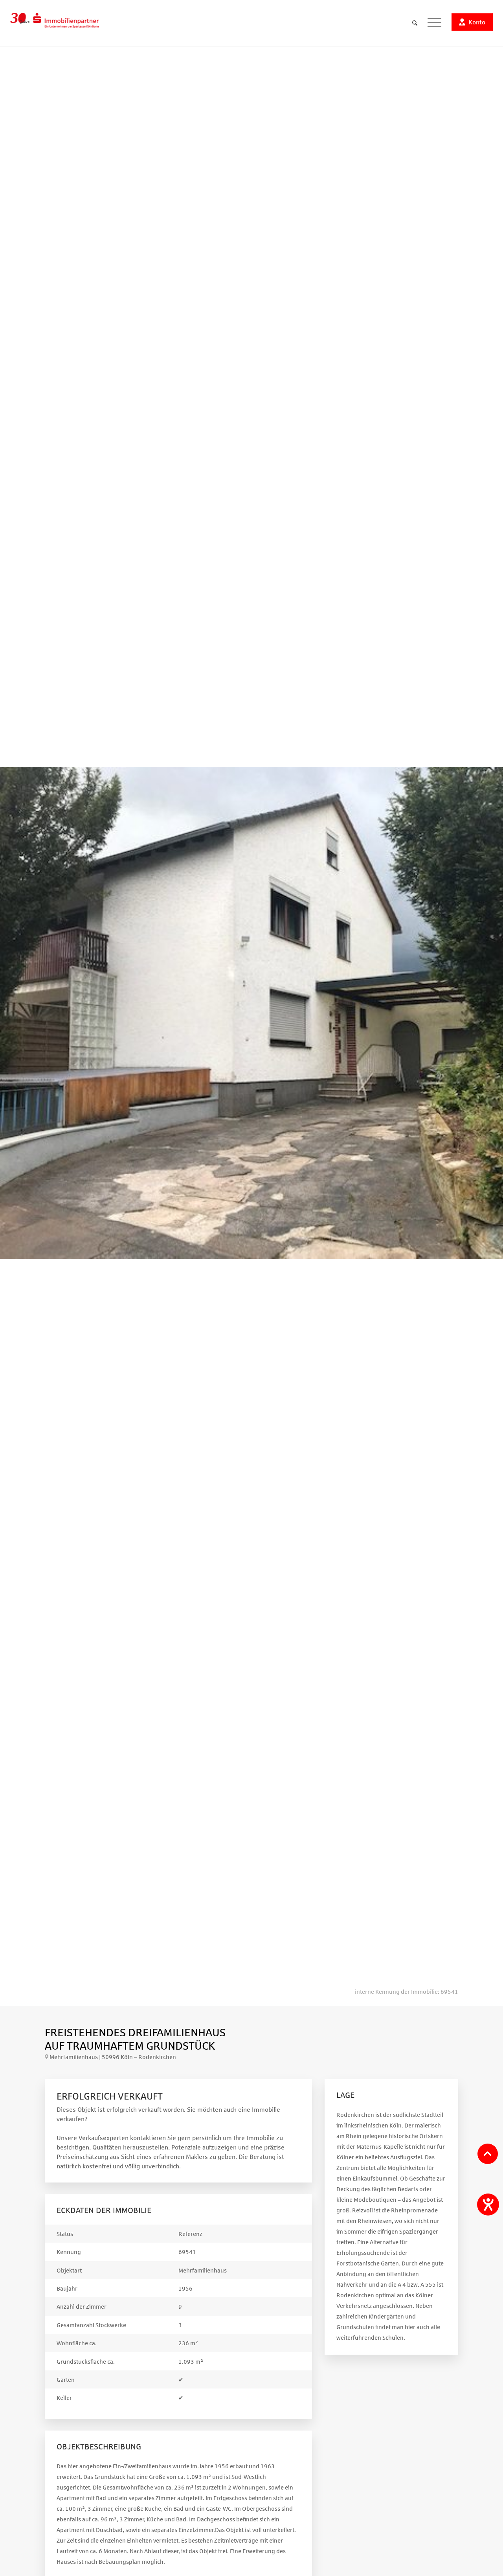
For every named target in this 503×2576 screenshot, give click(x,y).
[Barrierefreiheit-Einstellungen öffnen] (488, 2205)
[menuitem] (415, 23)
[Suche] (415, 23)
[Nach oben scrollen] (488, 2154)
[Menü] (434, 23)
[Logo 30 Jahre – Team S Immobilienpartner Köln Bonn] (54, 23)
